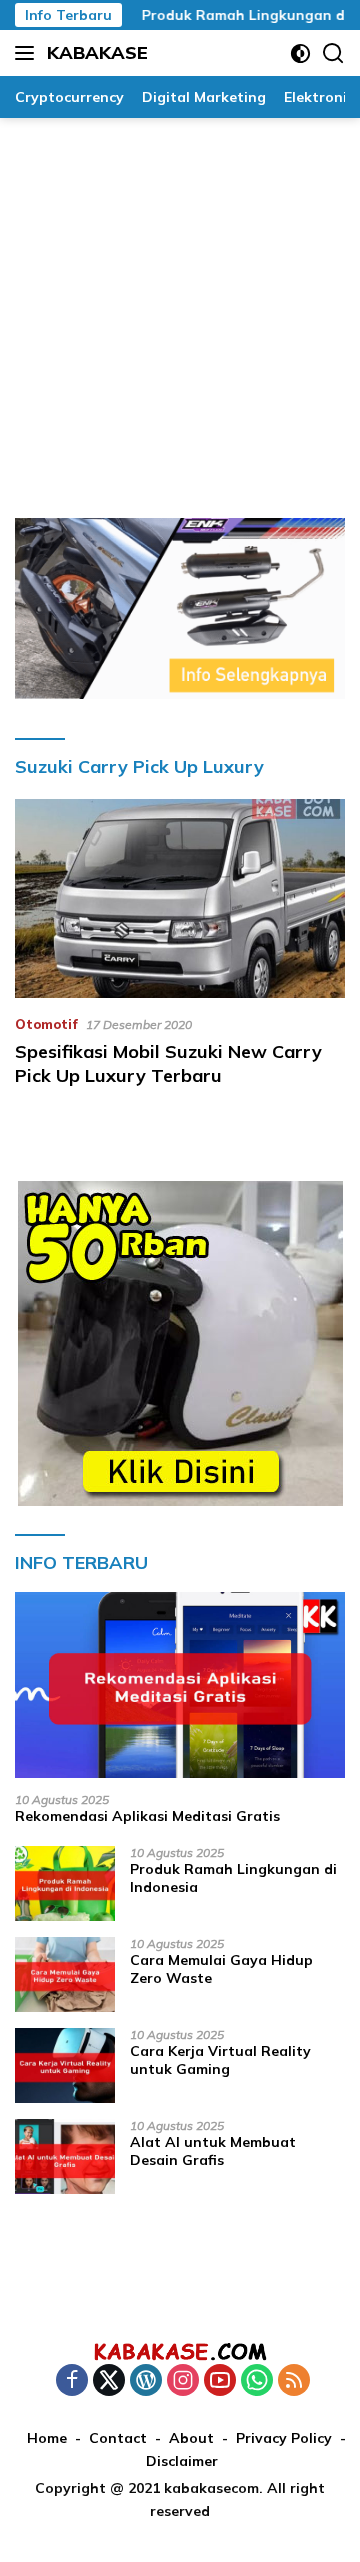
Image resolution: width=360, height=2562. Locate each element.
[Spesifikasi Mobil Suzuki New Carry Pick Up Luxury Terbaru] (180, 898)
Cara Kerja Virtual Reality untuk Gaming (220, 2060)
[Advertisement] (180, 308)
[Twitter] (109, 2381)
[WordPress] (146, 2381)
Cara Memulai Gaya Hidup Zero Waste (221, 1969)
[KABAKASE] (180, 2351)
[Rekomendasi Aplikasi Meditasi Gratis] (180, 1685)
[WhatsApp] (257, 2381)
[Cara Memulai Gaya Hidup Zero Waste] (65, 1974)
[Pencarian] (333, 53)
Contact (118, 2438)
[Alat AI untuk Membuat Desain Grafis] (65, 2156)
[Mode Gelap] (300, 53)
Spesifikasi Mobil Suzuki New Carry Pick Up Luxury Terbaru (168, 1063)
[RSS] (294, 2381)
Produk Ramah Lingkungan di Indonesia (233, 1878)
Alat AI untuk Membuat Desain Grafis (213, 2151)
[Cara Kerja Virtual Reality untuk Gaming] (65, 2065)
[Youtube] (220, 2381)
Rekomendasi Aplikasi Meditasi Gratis (147, 1816)
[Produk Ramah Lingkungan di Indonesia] (65, 1883)
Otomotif (46, 1024)
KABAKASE (97, 52)
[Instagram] (183, 2381)
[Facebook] (72, 2381)
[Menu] (28, 53)
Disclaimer (182, 2461)
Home (47, 2438)
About (191, 2438)
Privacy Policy (284, 2438)
